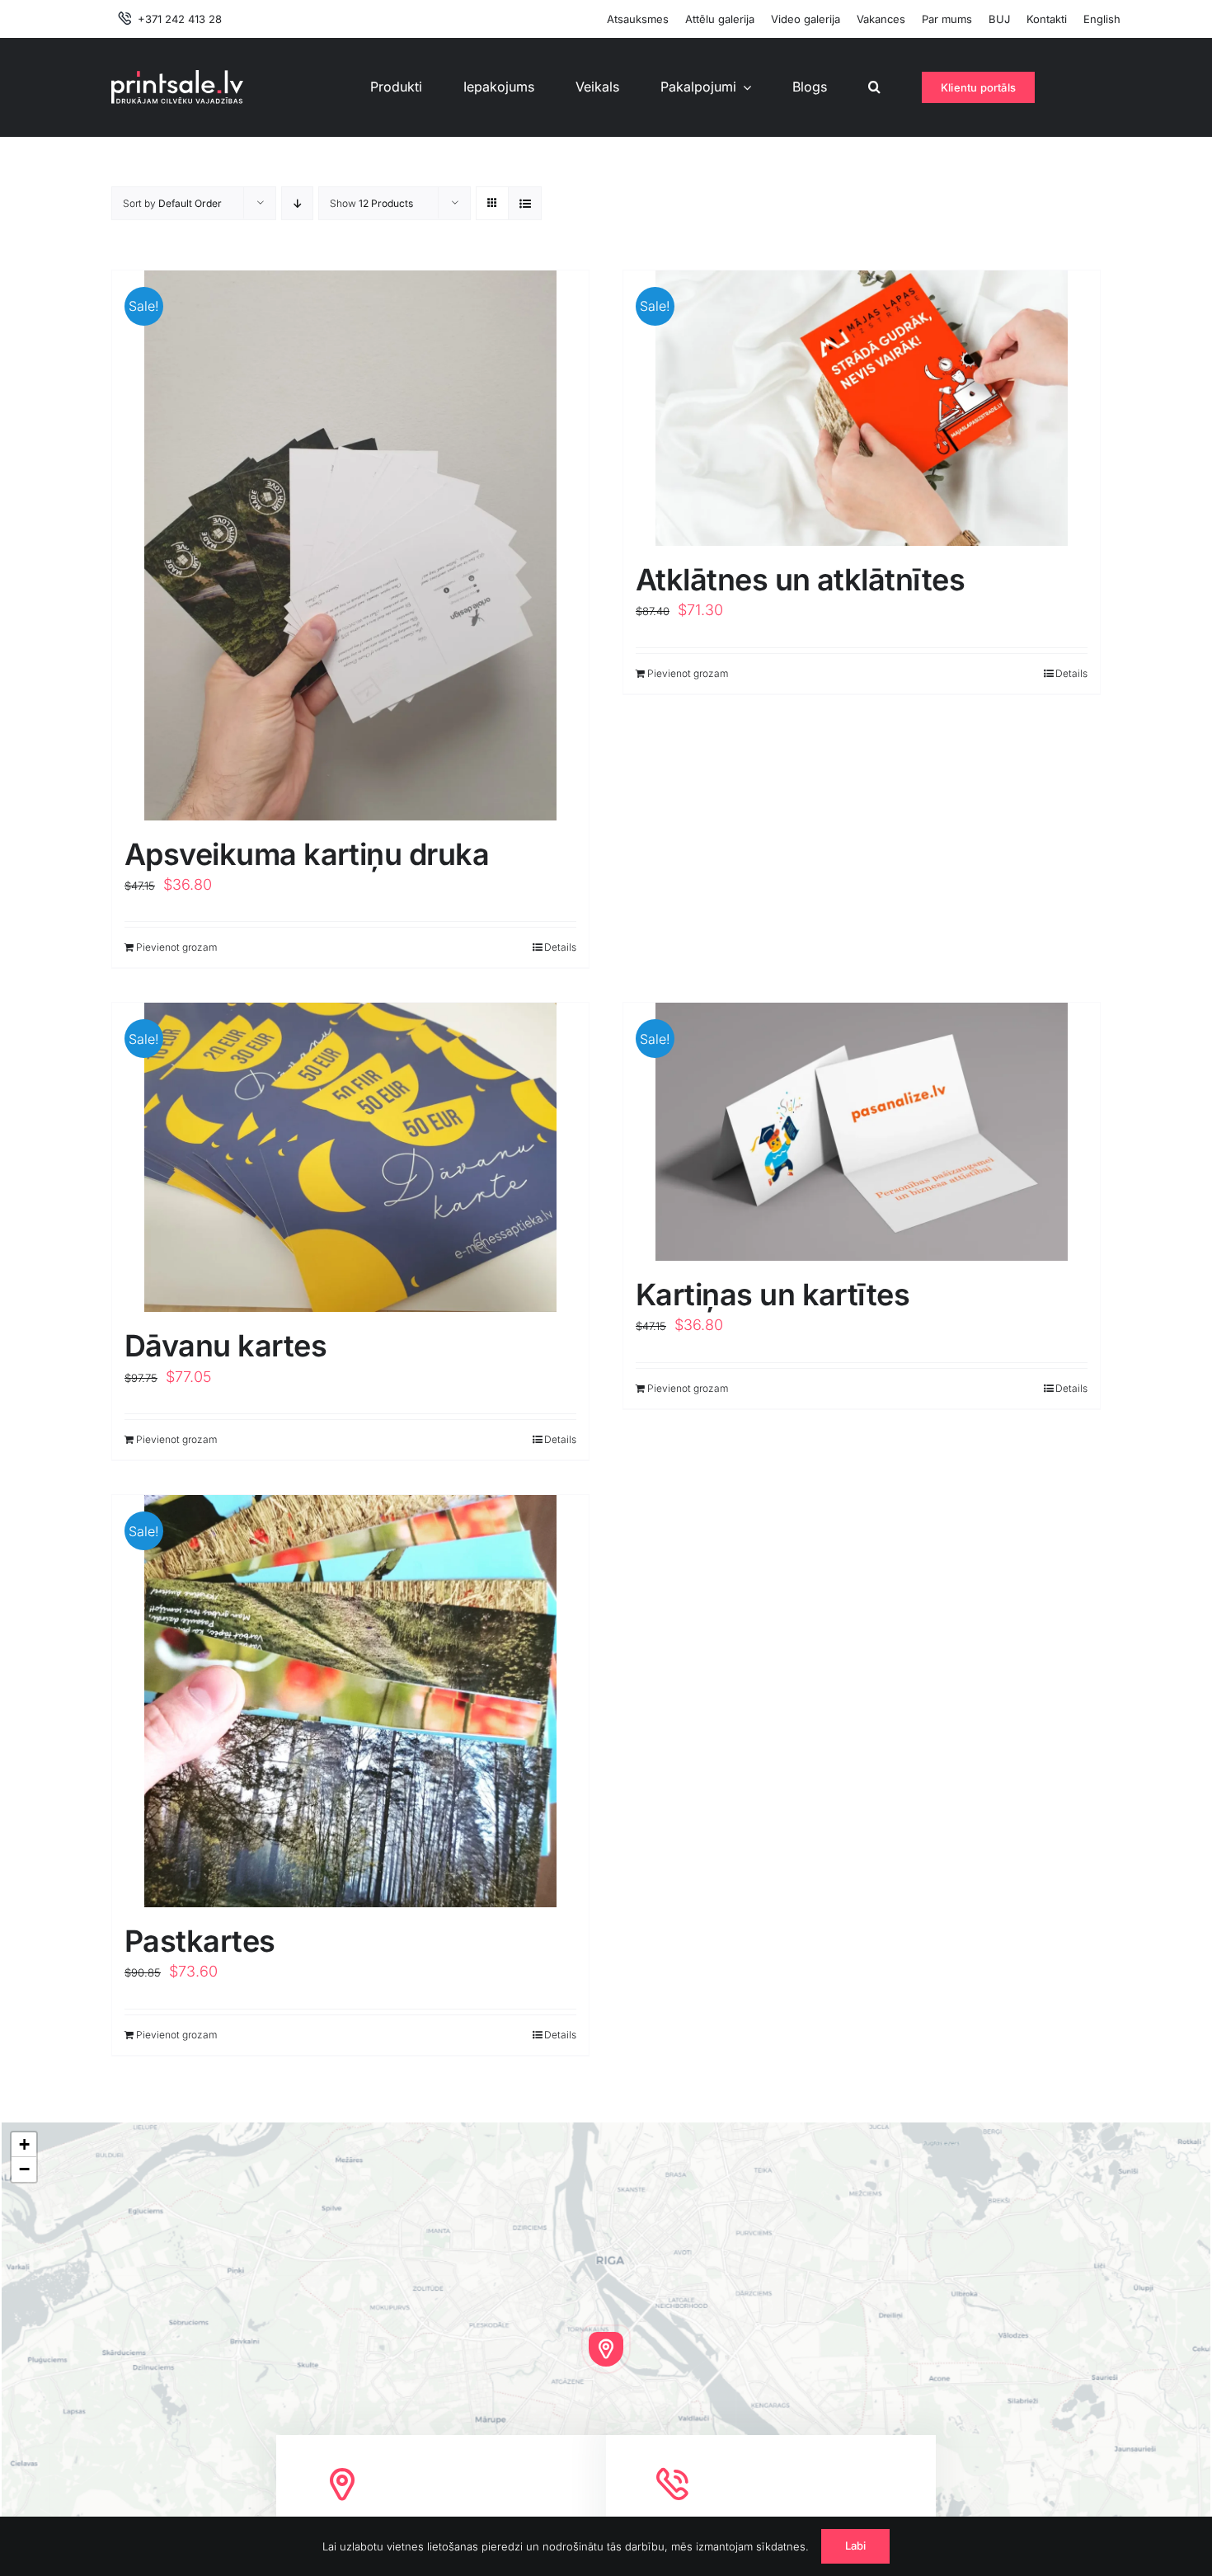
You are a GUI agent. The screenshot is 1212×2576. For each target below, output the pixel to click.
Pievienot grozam (176, 947)
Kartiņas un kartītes (773, 1295)
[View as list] (525, 203)
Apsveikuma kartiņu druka (307, 854)
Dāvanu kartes (225, 1346)
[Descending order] (297, 203)
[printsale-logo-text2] (177, 77)
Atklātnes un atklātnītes (800, 580)
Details (560, 947)
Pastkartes (200, 1941)
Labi (856, 2545)
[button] (874, 87)
